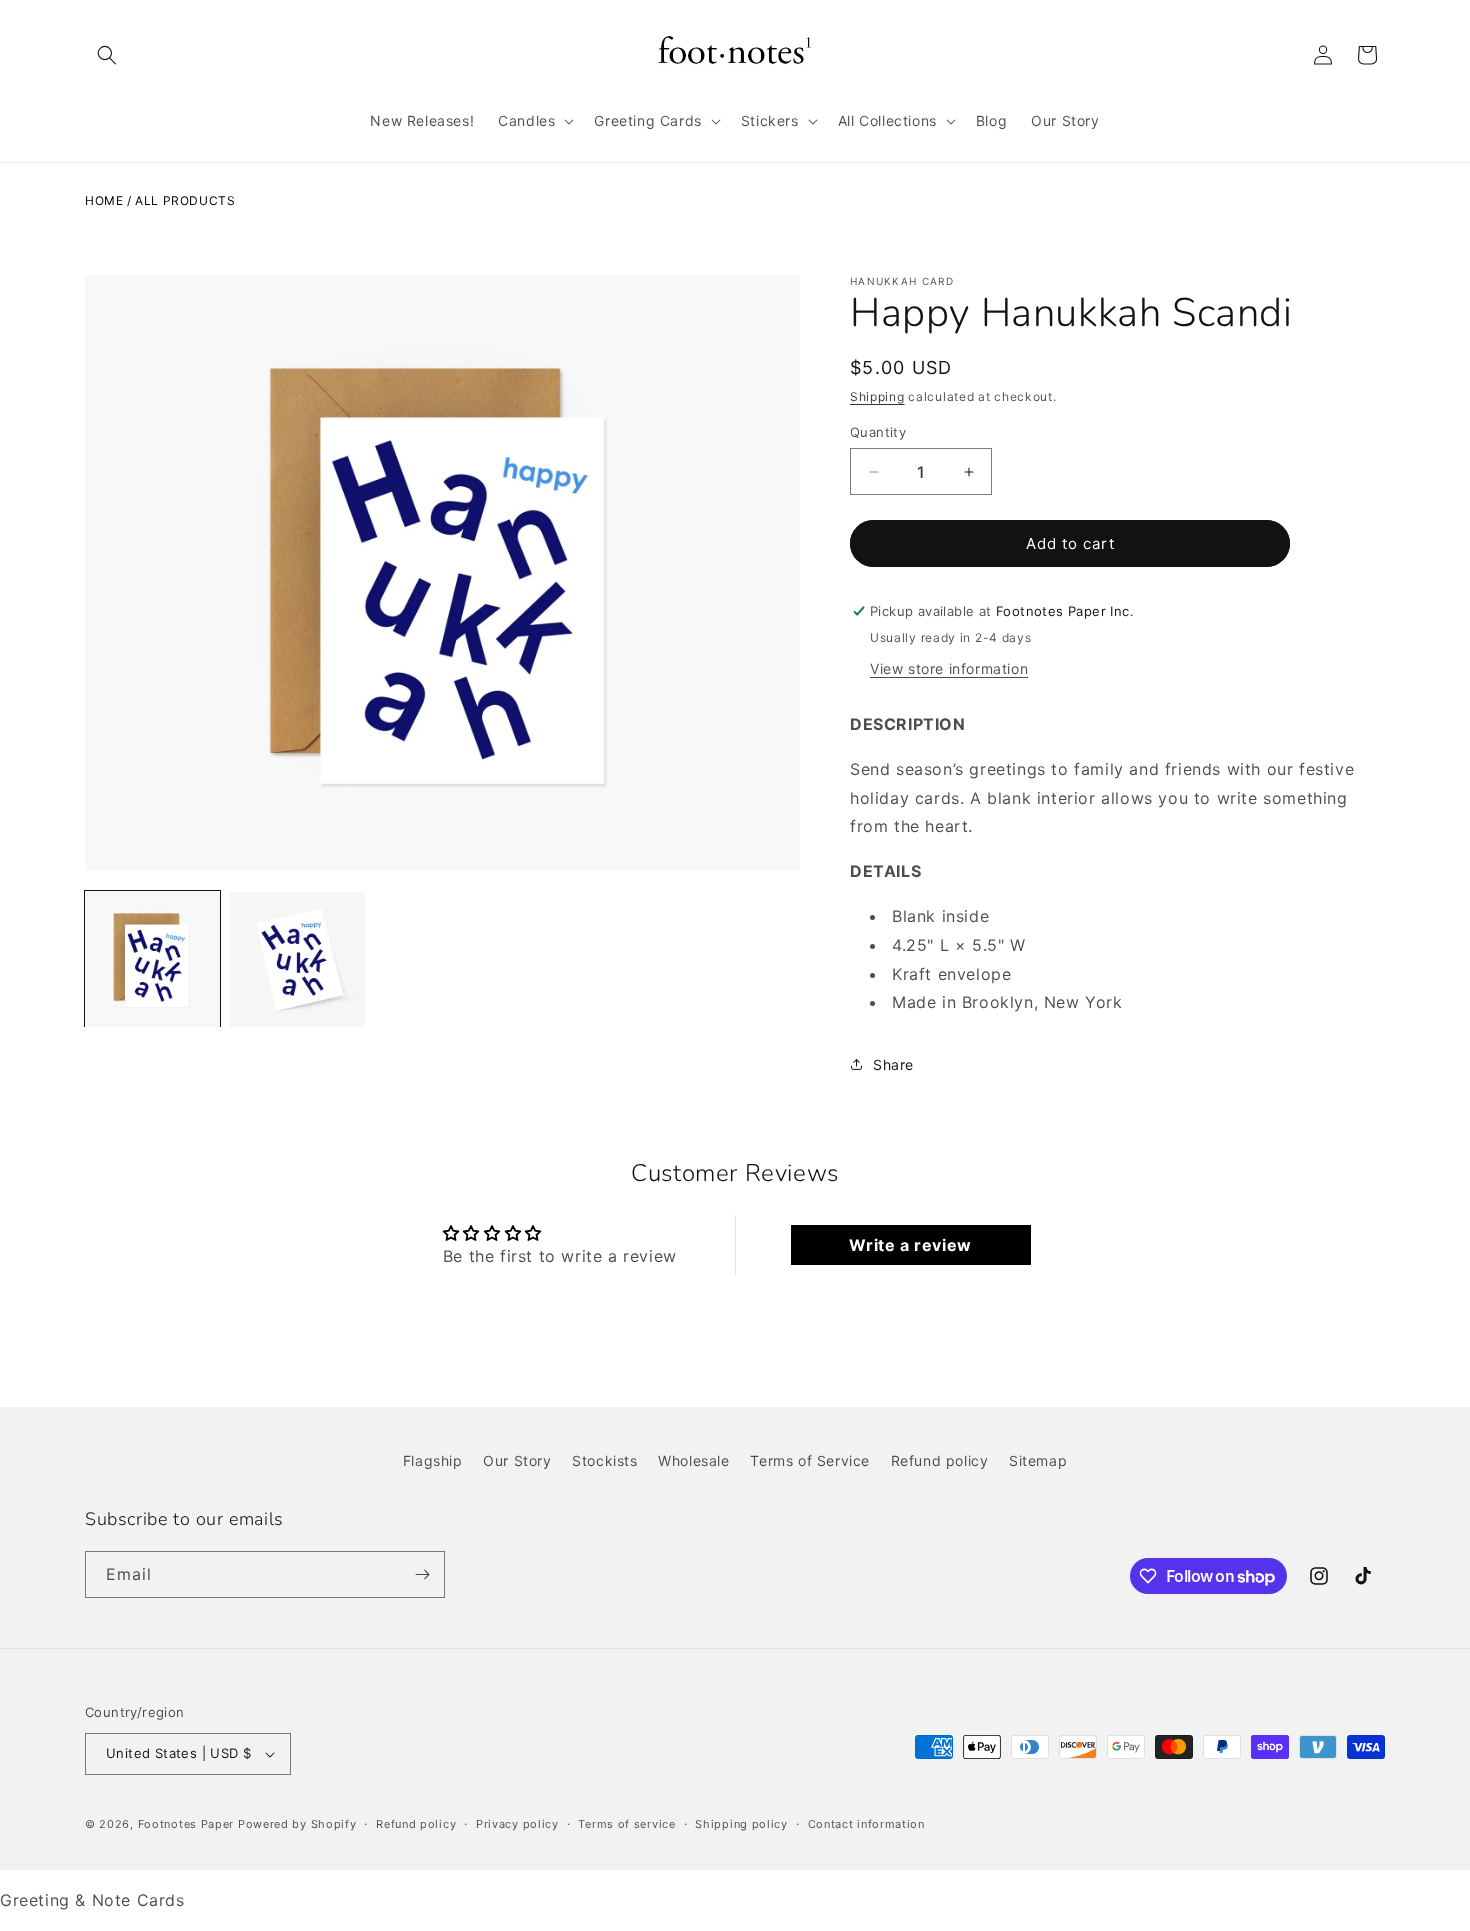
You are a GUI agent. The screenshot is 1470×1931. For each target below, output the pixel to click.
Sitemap (1038, 1460)
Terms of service (626, 1824)
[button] (107, 55)
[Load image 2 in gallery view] (297, 959)
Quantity (878, 432)
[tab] (1117, 871)
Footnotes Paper (186, 1824)
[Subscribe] (422, 1574)
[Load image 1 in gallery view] (152, 959)
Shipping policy (741, 1824)
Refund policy (940, 1460)
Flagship (433, 1460)
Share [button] (893, 1064)
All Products (185, 200)
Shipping (877, 396)
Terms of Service (810, 1460)
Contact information (866, 1824)
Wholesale (693, 1460)
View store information (949, 668)
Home (104, 200)
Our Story (517, 1460)
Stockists (604, 1460)
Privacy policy (517, 1824)
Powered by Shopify (297, 1824)
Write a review (910, 1245)
